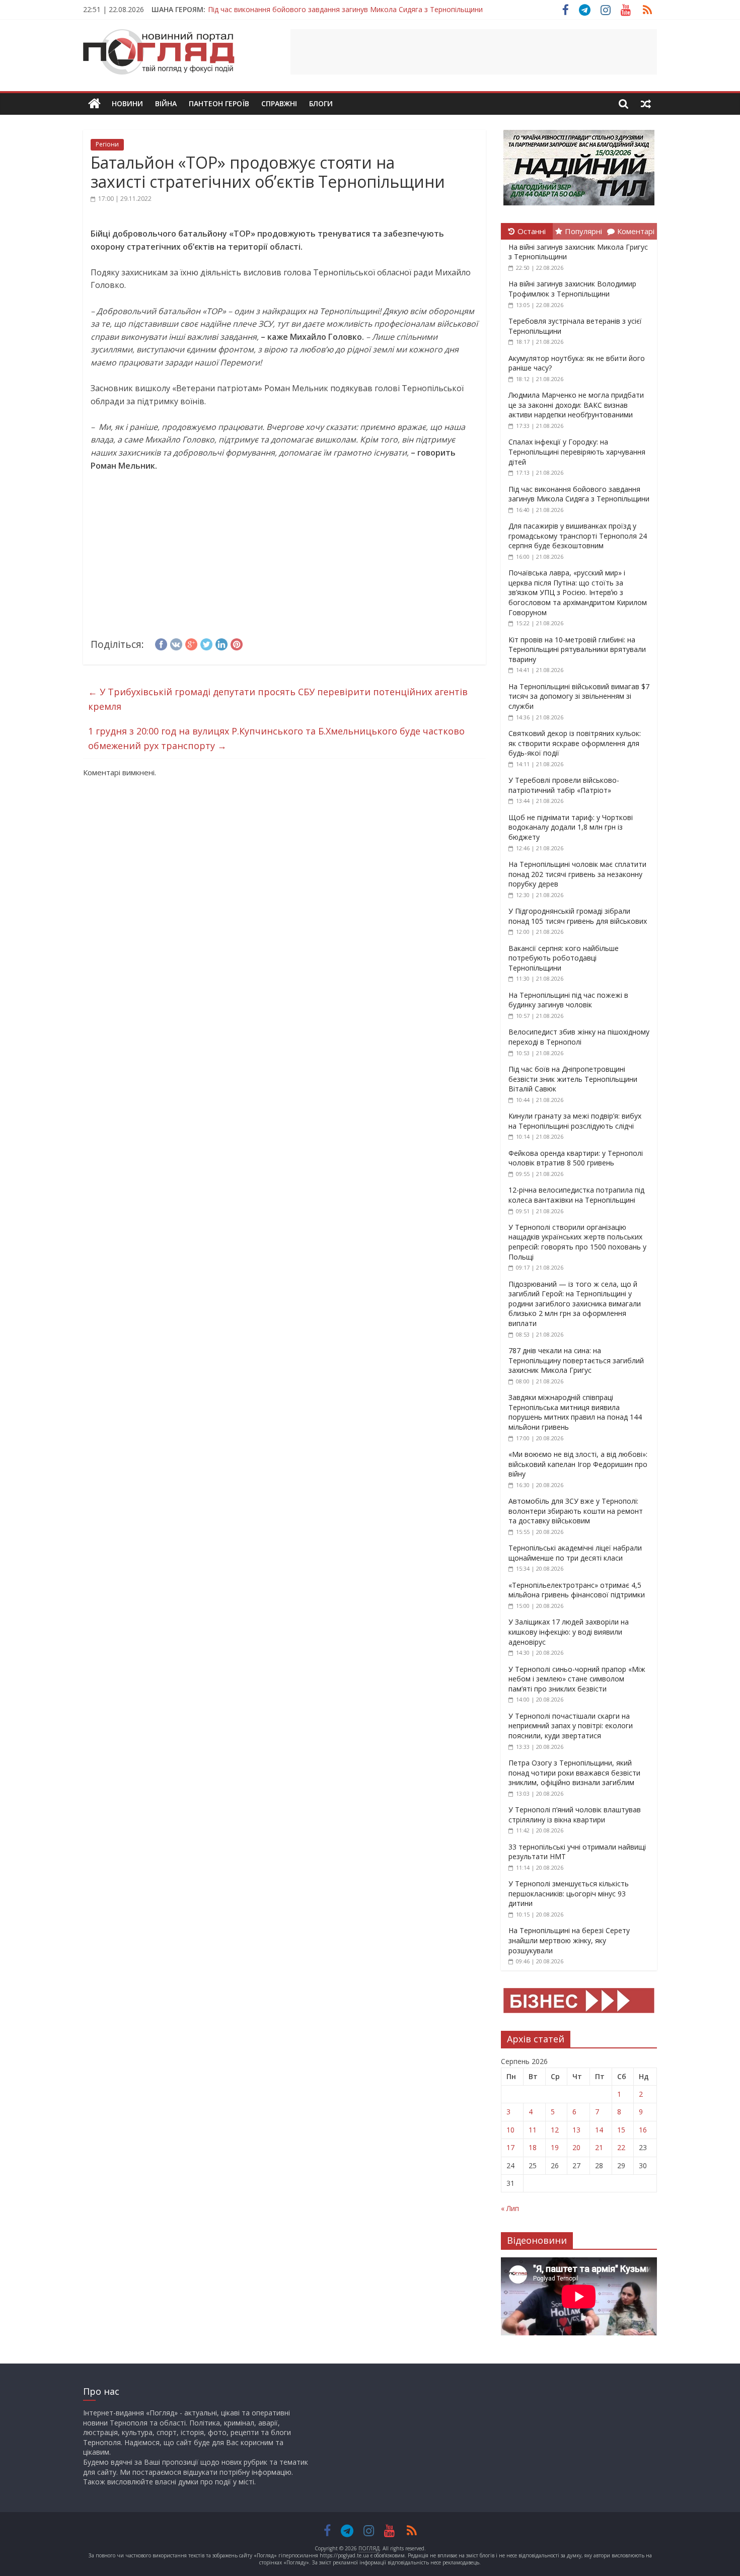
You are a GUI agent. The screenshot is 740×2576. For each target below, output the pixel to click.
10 (510, 2130)
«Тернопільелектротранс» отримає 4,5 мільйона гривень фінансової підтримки (577, 1590)
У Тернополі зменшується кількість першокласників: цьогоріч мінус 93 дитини (569, 1893)
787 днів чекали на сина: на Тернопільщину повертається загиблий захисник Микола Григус (576, 1360)
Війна (166, 103)
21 (599, 2147)
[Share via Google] (191, 643)
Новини (127, 103)
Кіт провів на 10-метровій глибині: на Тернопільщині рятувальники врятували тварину (577, 649)
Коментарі (636, 231)
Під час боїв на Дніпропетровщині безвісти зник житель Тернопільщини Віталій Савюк (573, 1079)
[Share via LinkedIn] (221, 643)
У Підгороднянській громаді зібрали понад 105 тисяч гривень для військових (578, 916)
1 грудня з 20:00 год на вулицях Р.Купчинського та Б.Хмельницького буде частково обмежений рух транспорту (276, 738)
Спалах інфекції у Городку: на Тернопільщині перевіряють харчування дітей (577, 452)
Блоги (321, 103)
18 (533, 2147)
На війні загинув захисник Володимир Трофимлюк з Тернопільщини (572, 289)
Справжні (279, 103)
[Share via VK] (176, 643)
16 (643, 2130)
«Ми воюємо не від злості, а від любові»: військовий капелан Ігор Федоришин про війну (578, 1464)
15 (621, 2130)
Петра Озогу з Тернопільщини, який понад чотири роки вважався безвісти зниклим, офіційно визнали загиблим (574, 1773)
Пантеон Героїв (219, 103)
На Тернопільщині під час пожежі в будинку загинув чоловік (568, 1000)
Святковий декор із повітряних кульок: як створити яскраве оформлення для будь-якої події (575, 743)
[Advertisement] (474, 52)
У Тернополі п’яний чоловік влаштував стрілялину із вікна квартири (575, 1815)
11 (533, 2130)
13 (576, 2130)
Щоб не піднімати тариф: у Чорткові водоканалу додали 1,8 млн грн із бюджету (571, 827)
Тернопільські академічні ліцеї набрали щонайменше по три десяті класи (575, 1553)
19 (555, 2147)
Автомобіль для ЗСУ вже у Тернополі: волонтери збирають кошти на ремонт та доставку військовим (576, 1511)
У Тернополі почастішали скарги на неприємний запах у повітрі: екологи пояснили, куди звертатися (571, 1726)
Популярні (583, 231)
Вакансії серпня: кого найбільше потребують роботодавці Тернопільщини (564, 958)
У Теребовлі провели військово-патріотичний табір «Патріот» (564, 785)
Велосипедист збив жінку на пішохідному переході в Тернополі (579, 1037)
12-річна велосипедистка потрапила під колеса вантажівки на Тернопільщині (576, 1195)
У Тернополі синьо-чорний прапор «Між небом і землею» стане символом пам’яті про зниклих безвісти (577, 1679)
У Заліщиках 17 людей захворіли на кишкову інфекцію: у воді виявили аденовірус (569, 1632)
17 (510, 2147)
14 (599, 2130)
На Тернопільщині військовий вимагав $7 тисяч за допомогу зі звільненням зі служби (579, 696)
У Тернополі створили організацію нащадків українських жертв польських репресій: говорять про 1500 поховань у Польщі (577, 1242)
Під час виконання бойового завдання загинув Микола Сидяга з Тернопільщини (345, 5)
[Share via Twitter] (206, 643)
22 (621, 2147)
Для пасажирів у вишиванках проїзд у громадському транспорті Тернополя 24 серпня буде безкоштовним (578, 536)
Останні (532, 231)
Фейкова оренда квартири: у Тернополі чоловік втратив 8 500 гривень (576, 1158)
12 (555, 2130)
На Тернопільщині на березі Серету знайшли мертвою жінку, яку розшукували (569, 1940)
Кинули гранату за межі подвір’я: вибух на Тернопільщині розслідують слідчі (575, 1121)
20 (576, 2147)
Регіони (107, 144)
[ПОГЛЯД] (94, 104)
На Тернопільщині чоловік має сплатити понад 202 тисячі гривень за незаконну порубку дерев (577, 874)
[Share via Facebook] (161, 643)
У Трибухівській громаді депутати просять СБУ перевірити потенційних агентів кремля (278, 699)
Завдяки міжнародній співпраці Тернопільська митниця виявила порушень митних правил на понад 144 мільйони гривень (575, 1412)
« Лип (510, 2208)
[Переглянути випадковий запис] (646, 104)
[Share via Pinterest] (237, 643)
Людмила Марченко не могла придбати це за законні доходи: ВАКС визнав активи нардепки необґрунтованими (576, 405)
